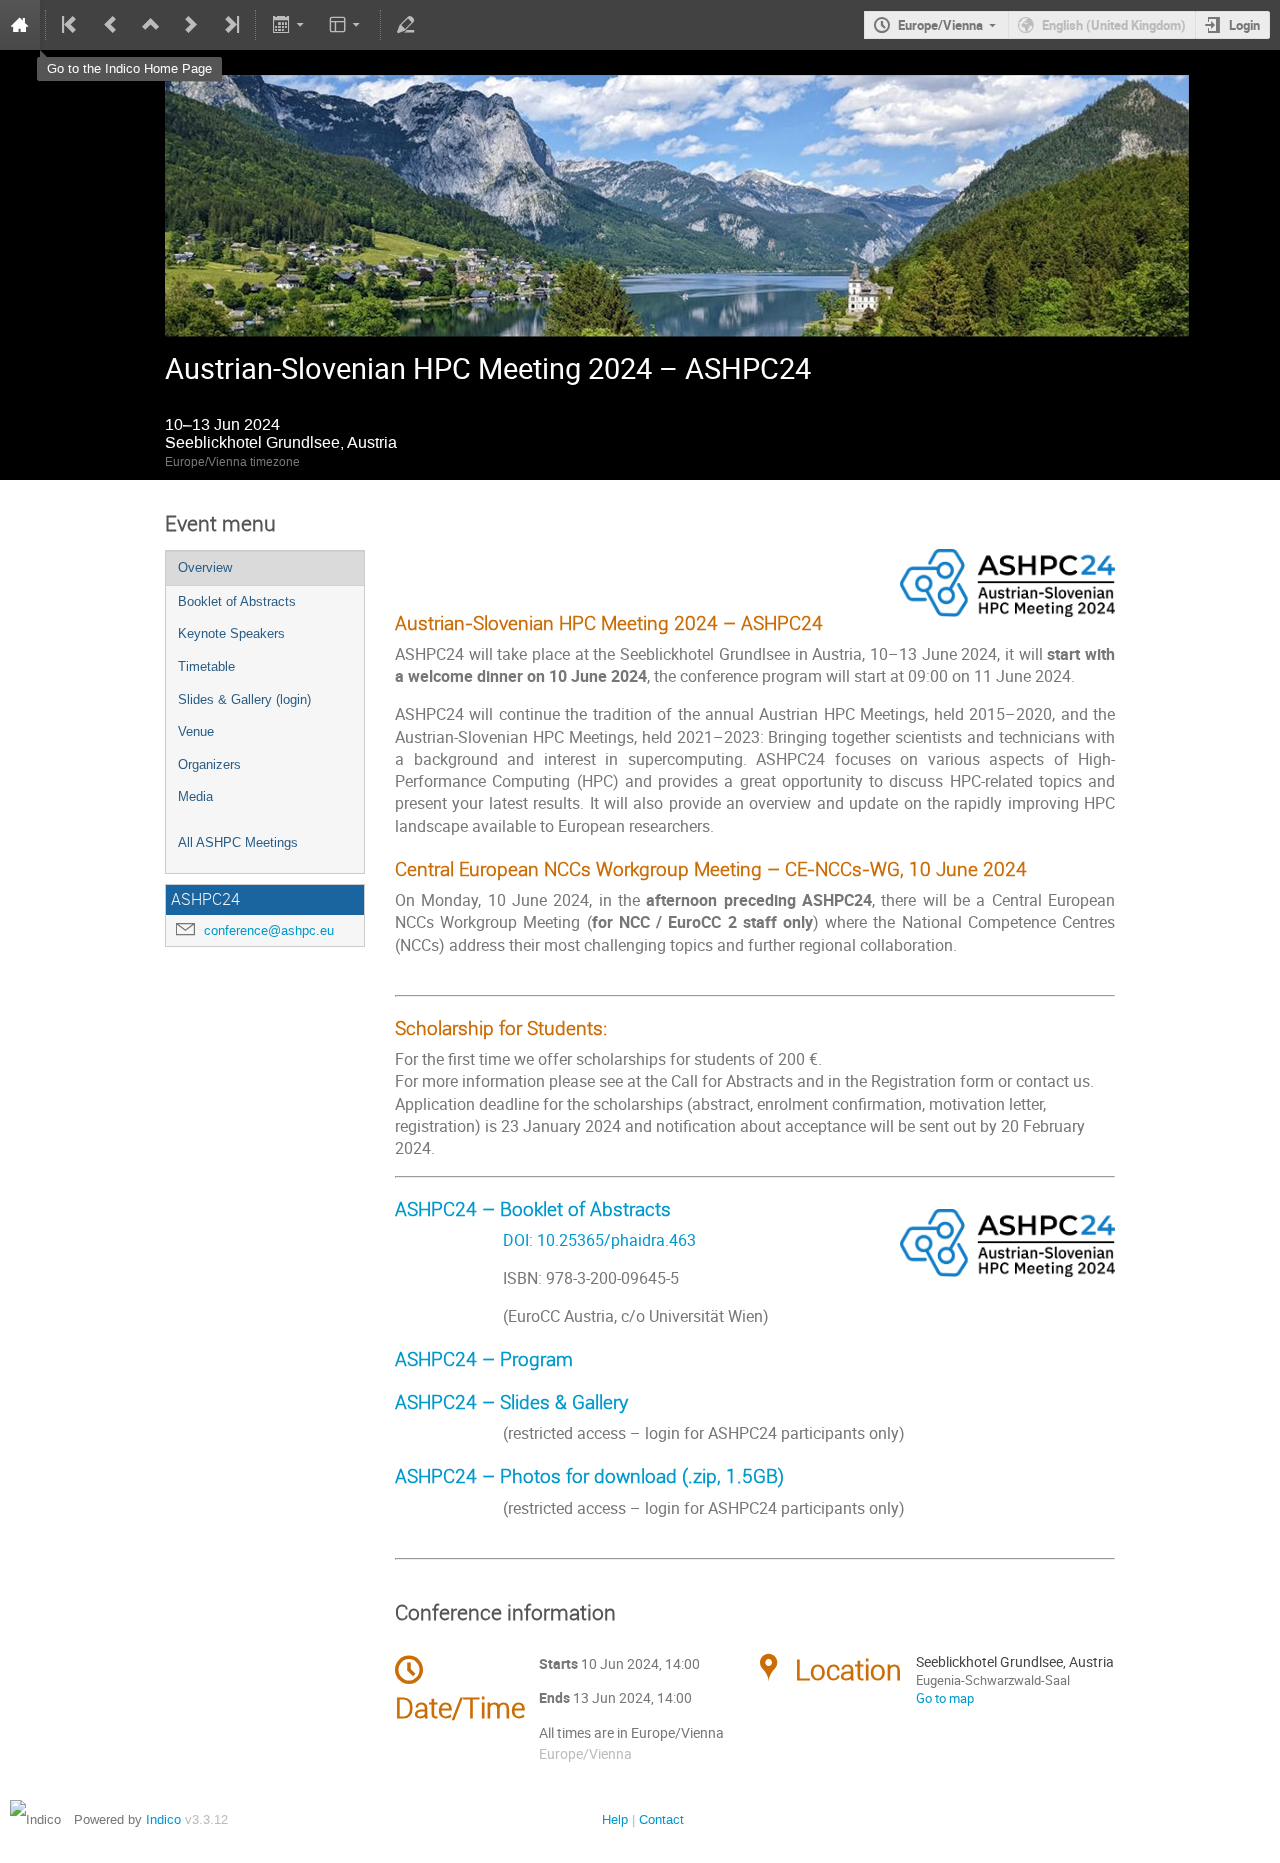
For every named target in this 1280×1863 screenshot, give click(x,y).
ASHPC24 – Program (484, 1358)
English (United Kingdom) (1114, 25)
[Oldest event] (71, 25)
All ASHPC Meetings (238, 842)
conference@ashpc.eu (269, 930)
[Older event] (111, 25)
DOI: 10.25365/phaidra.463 (545, 1240)
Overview (205, 567)
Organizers (209, 764)
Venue (196, 731)
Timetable (206, 666)
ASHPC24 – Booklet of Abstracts (533, 1208)
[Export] (289, 25)
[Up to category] (151, 25)
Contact (661, 1819)
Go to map (945, 1698)
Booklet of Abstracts (237, 601)
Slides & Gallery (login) (244, 699)
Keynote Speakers (231, 633)
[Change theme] (346, 25)
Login (1244, 25)
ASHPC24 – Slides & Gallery (511, 1401)
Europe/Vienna (940, 25)
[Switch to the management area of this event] (406, 25)
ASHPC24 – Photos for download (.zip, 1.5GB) (589, 1475)
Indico (163, 1819)
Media (195, 796)
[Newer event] (191, 25)
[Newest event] (230, 25)
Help (615, 1819)
